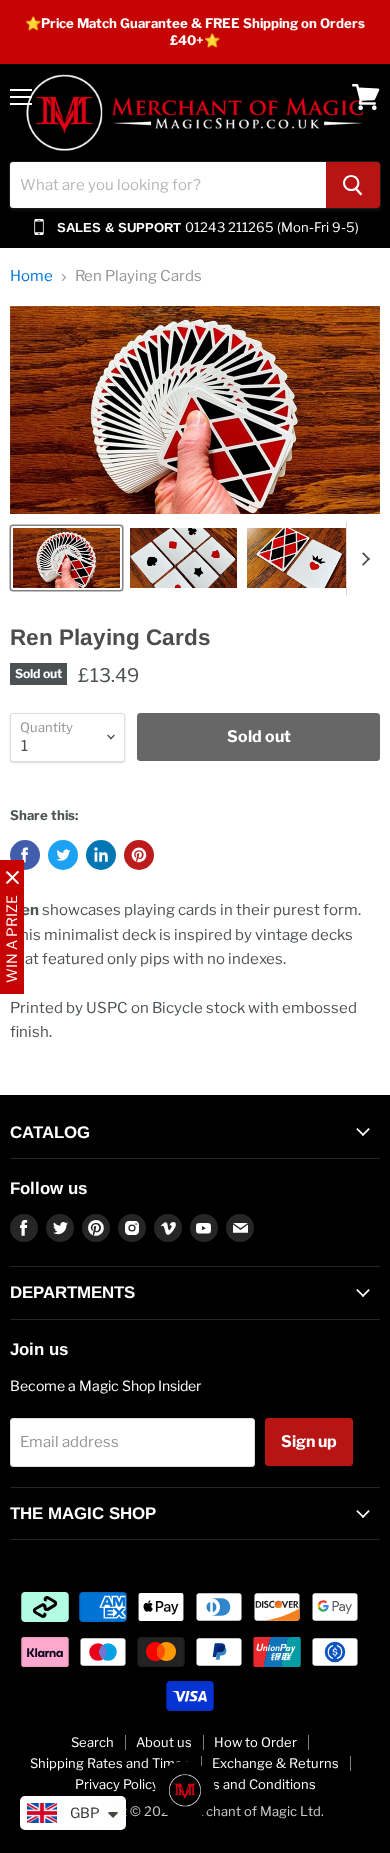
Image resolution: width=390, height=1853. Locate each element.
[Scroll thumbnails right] (362, 559)
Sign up (309, 1441)
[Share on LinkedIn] (101, 855)
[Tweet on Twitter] (63, 855)
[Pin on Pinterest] (139, 855)
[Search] (353, 185)
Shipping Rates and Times (110, 1763)
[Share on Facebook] (25, 855)
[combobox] (168, 185)
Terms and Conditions (248, 1784)
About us (164, 1742)
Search (92, 1742)
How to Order (255, 1742)
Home (31, 276)
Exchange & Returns (275, 1763)
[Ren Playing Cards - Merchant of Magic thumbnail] (66, 558)
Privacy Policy (117, 1784)
